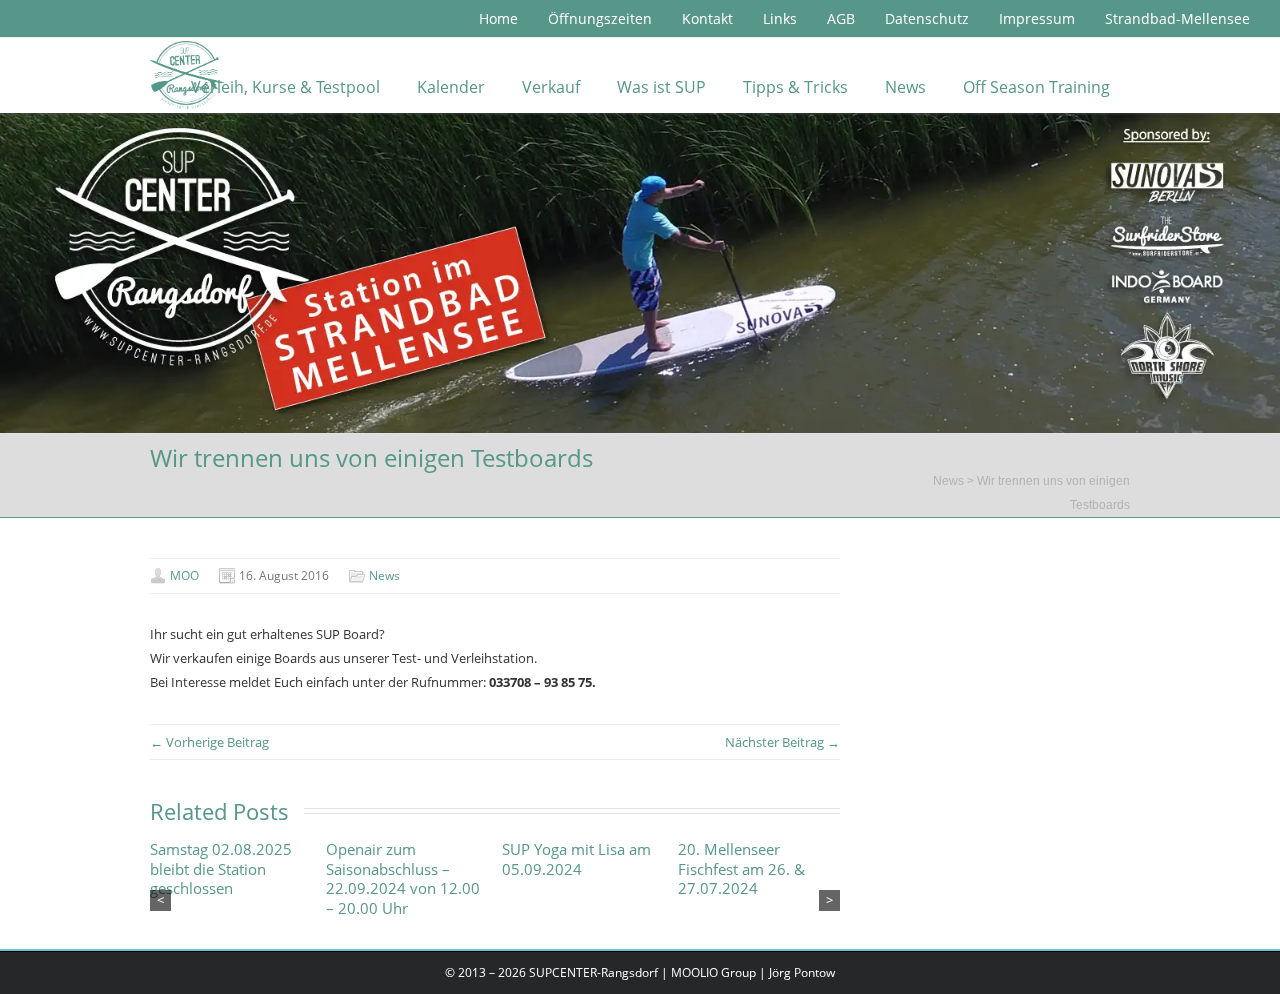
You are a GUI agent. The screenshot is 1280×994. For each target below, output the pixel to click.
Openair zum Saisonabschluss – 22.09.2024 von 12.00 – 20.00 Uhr (403, 879)
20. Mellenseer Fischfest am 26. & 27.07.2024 (741, 869)
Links (780, 18)
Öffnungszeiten (600, 18)
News (905, 87)
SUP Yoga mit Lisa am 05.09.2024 (576, 859)
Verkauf (551, 87)
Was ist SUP (661, 87)
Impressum (1037, 18)
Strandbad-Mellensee (1177, 18)
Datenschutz (927, 18)
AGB (841, 18)
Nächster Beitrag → (782, 742)
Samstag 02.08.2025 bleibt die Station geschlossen (221, 869)
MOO (184, 575)
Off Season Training (1036, 87)
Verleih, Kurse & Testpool (285, 87)
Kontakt (707, 18)
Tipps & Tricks (795, 87)
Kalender (451, 87)
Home (498, 18)
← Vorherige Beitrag (209, 742)
